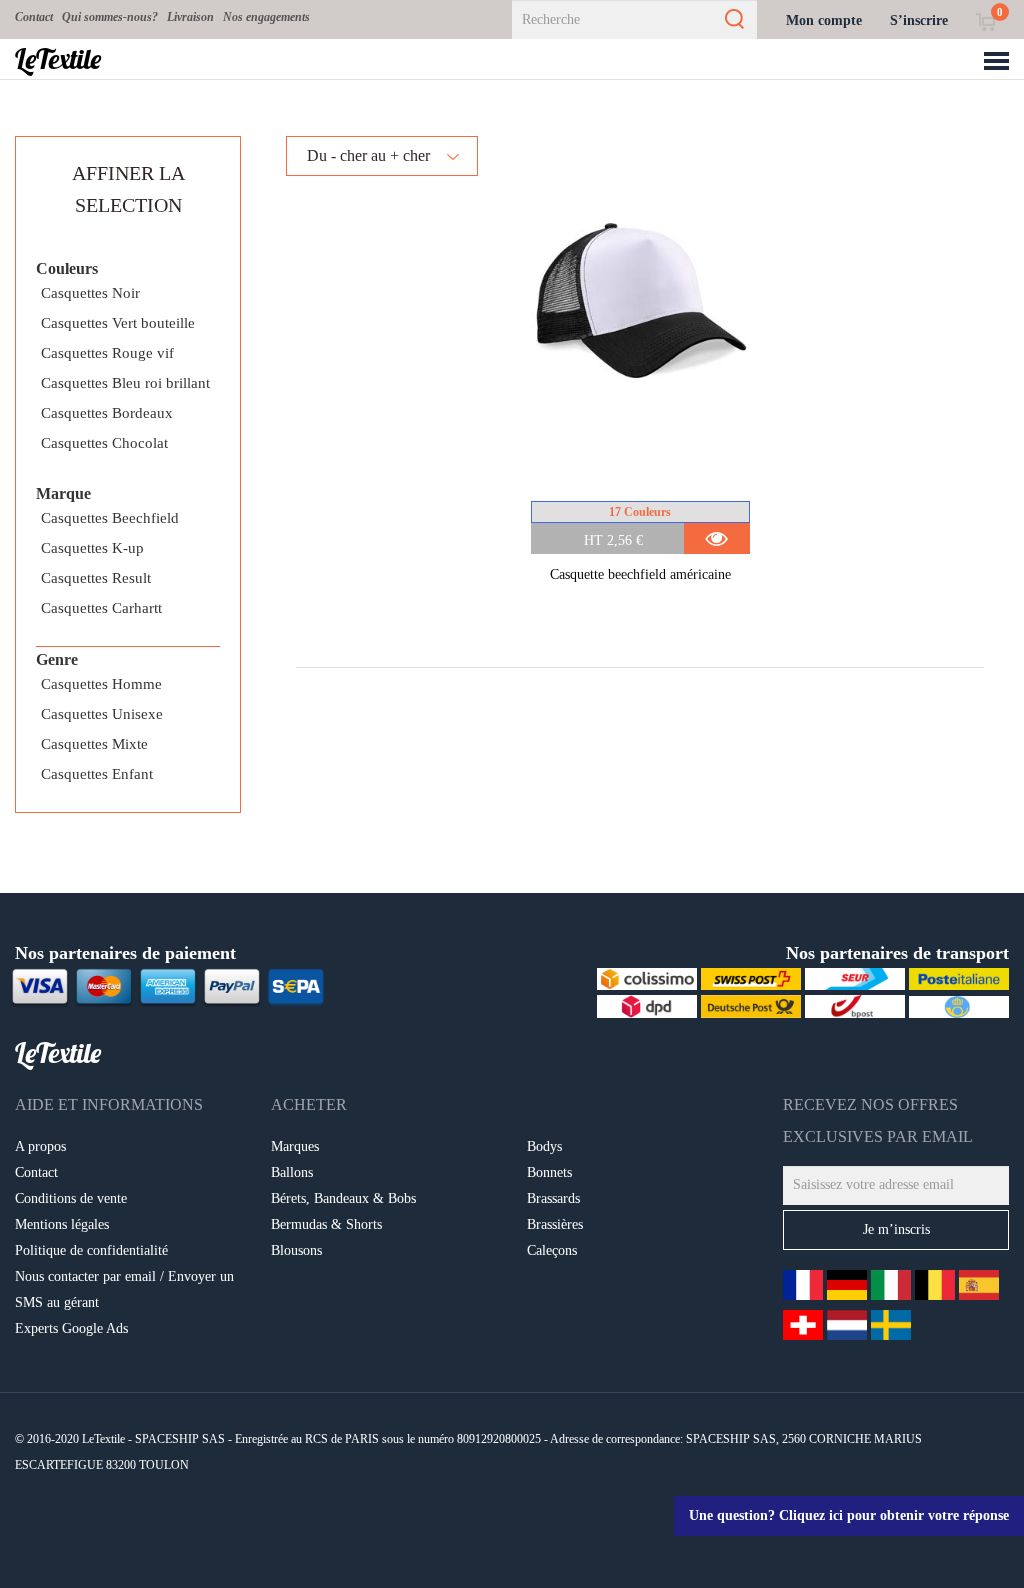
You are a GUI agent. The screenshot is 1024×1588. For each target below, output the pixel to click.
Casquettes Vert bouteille (118, 323)
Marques (295, 1146)
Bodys (544, 1146)
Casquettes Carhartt (101, 608)
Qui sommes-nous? (110, 17)
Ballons (292, 1172)
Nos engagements (266, 17)
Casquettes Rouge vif (107, 353)
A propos (40, 1146)
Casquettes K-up (92, 548)
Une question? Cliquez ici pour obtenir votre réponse (849, 1515)
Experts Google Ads (71, 1328)
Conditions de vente (71, 1198)
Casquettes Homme (101, 684)
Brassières (555, 1224)
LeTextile (58, 59)
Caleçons (552, 1250)
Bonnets (549, 1172)
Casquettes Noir (90, 293)
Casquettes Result (96, 578)
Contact (34, 17)
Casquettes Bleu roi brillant (125, 383)
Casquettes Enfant (97, 774)
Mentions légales (62, 1224)
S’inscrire (919, 20)
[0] (985, 20)
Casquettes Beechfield (110, 518)
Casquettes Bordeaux (107, 413)
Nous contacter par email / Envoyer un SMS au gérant (124, 1289)
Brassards (553, 1198)
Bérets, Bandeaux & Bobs (343, 1198)
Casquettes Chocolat (104, 443)
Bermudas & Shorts (326, 1224)
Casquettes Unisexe (102, 714)
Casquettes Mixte (94, 744)
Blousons (296, 1250)
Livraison (190, 17)
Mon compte (824, 20)
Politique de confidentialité (91, 1250)
